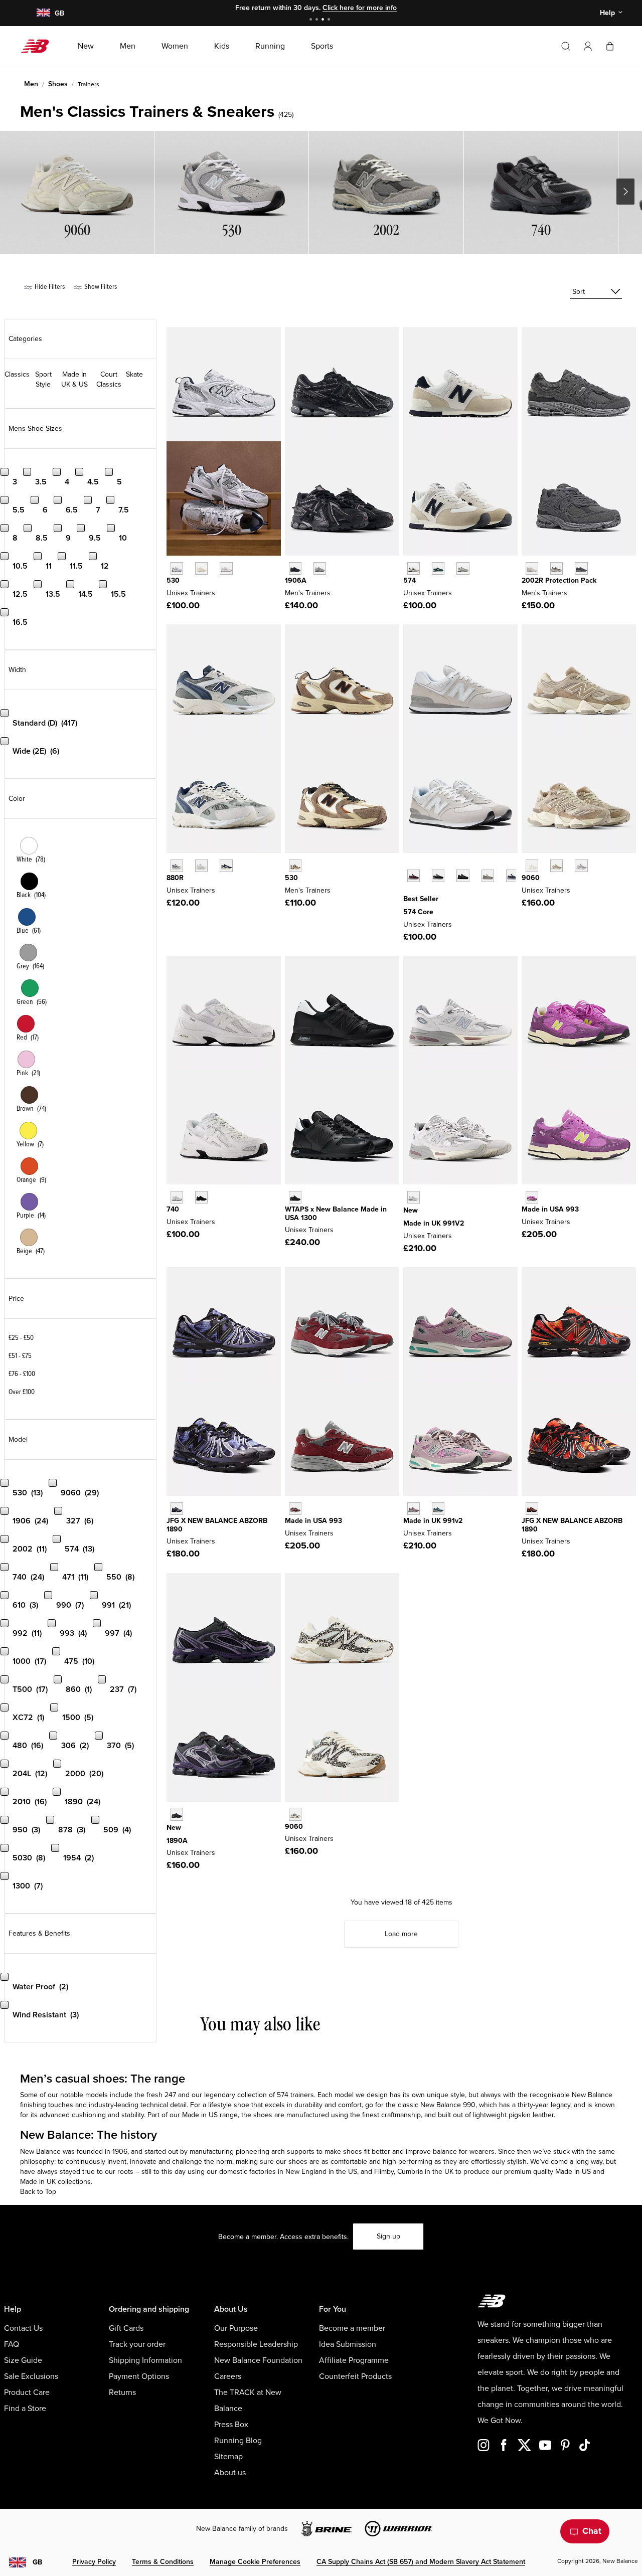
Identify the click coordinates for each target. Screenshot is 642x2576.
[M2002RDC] (532, 568)
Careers (228, 2376)
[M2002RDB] (581, 568)
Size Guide (23, 2360)
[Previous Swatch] (408, 865)
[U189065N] (532, 1509)
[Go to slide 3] (324, 20)
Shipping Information (145, 2360)
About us (230, 2473)
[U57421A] (438, 568)
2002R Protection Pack (559, 580)
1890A (177, 1841)
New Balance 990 (448, 2105)
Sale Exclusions (31, 2376)
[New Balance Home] (39, 46)
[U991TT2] (438, 1509)
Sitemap (228, 2457)
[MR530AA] (201, 568)
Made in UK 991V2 (434, 1223)
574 (410, 580)
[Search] (566, 46)
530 (173, 580)
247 (170, 2095)
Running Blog (238, 2441)
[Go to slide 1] (312, 20)
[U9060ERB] (532, 866)
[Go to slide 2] (318, 20)
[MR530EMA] (226, 568)
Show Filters (100, 287)
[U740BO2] (201, 1197)
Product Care (27, 2392)
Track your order (137, 2344)
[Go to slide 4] (330, 20)
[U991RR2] (414, 1509)
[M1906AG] (320, 568)
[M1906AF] (295, 568)
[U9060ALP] (295, 1814)
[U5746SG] (414, 568)
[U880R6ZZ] (226, 866)
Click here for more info (360, 8)
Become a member (352, 2328)
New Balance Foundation (258, 2360)
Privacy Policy (94, 2562)
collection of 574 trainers (276, 2095)
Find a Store (25, 2409)
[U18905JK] (177, 1814)
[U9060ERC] (556, 866)
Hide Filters (49, 287)
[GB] (43, 13)
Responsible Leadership (256, 2344)
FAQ (12, 2344)
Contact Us (23, 2328)
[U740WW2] (177, 1197)
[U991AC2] (414, 1197)
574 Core (418, 912)
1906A (296, 580)
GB (37, 2562)
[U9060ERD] (581, 866)
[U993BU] (295, 1509)
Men (31, 84)
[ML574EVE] (463, 876)
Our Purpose (236, 2328)
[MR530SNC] (295, 866)
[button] (588, 46)
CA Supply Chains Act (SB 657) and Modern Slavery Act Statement (421, 2562)
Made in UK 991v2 (433, 1521)
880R (175, 878)
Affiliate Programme (354, 2360)
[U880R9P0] (201, 866)
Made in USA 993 (550, 1209)
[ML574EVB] (438, 876)
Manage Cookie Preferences (255, 2562)
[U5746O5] (463, 568)
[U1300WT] (295, 1197)
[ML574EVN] (512, 876)
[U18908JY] (177, 1509)
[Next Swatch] (408, 891)
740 (173, 1209)
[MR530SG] (177, 568)
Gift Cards (126, 2328)
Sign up (388, 2236)
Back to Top (38, 2192)
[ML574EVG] (488, 876)
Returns (122, 2392)
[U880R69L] (177, 866)
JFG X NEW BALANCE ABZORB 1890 (217, 1525)
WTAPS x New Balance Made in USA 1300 (336, 1214)
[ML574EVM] (414, 876)
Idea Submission (348, 2344)
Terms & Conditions (163, 2562)
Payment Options (139, 2376)
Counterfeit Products (355, 2376)
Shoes (58, 84)
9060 (531, 878)
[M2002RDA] (556, 568)
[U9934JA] (532, 1197)
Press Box (231, 2425)
